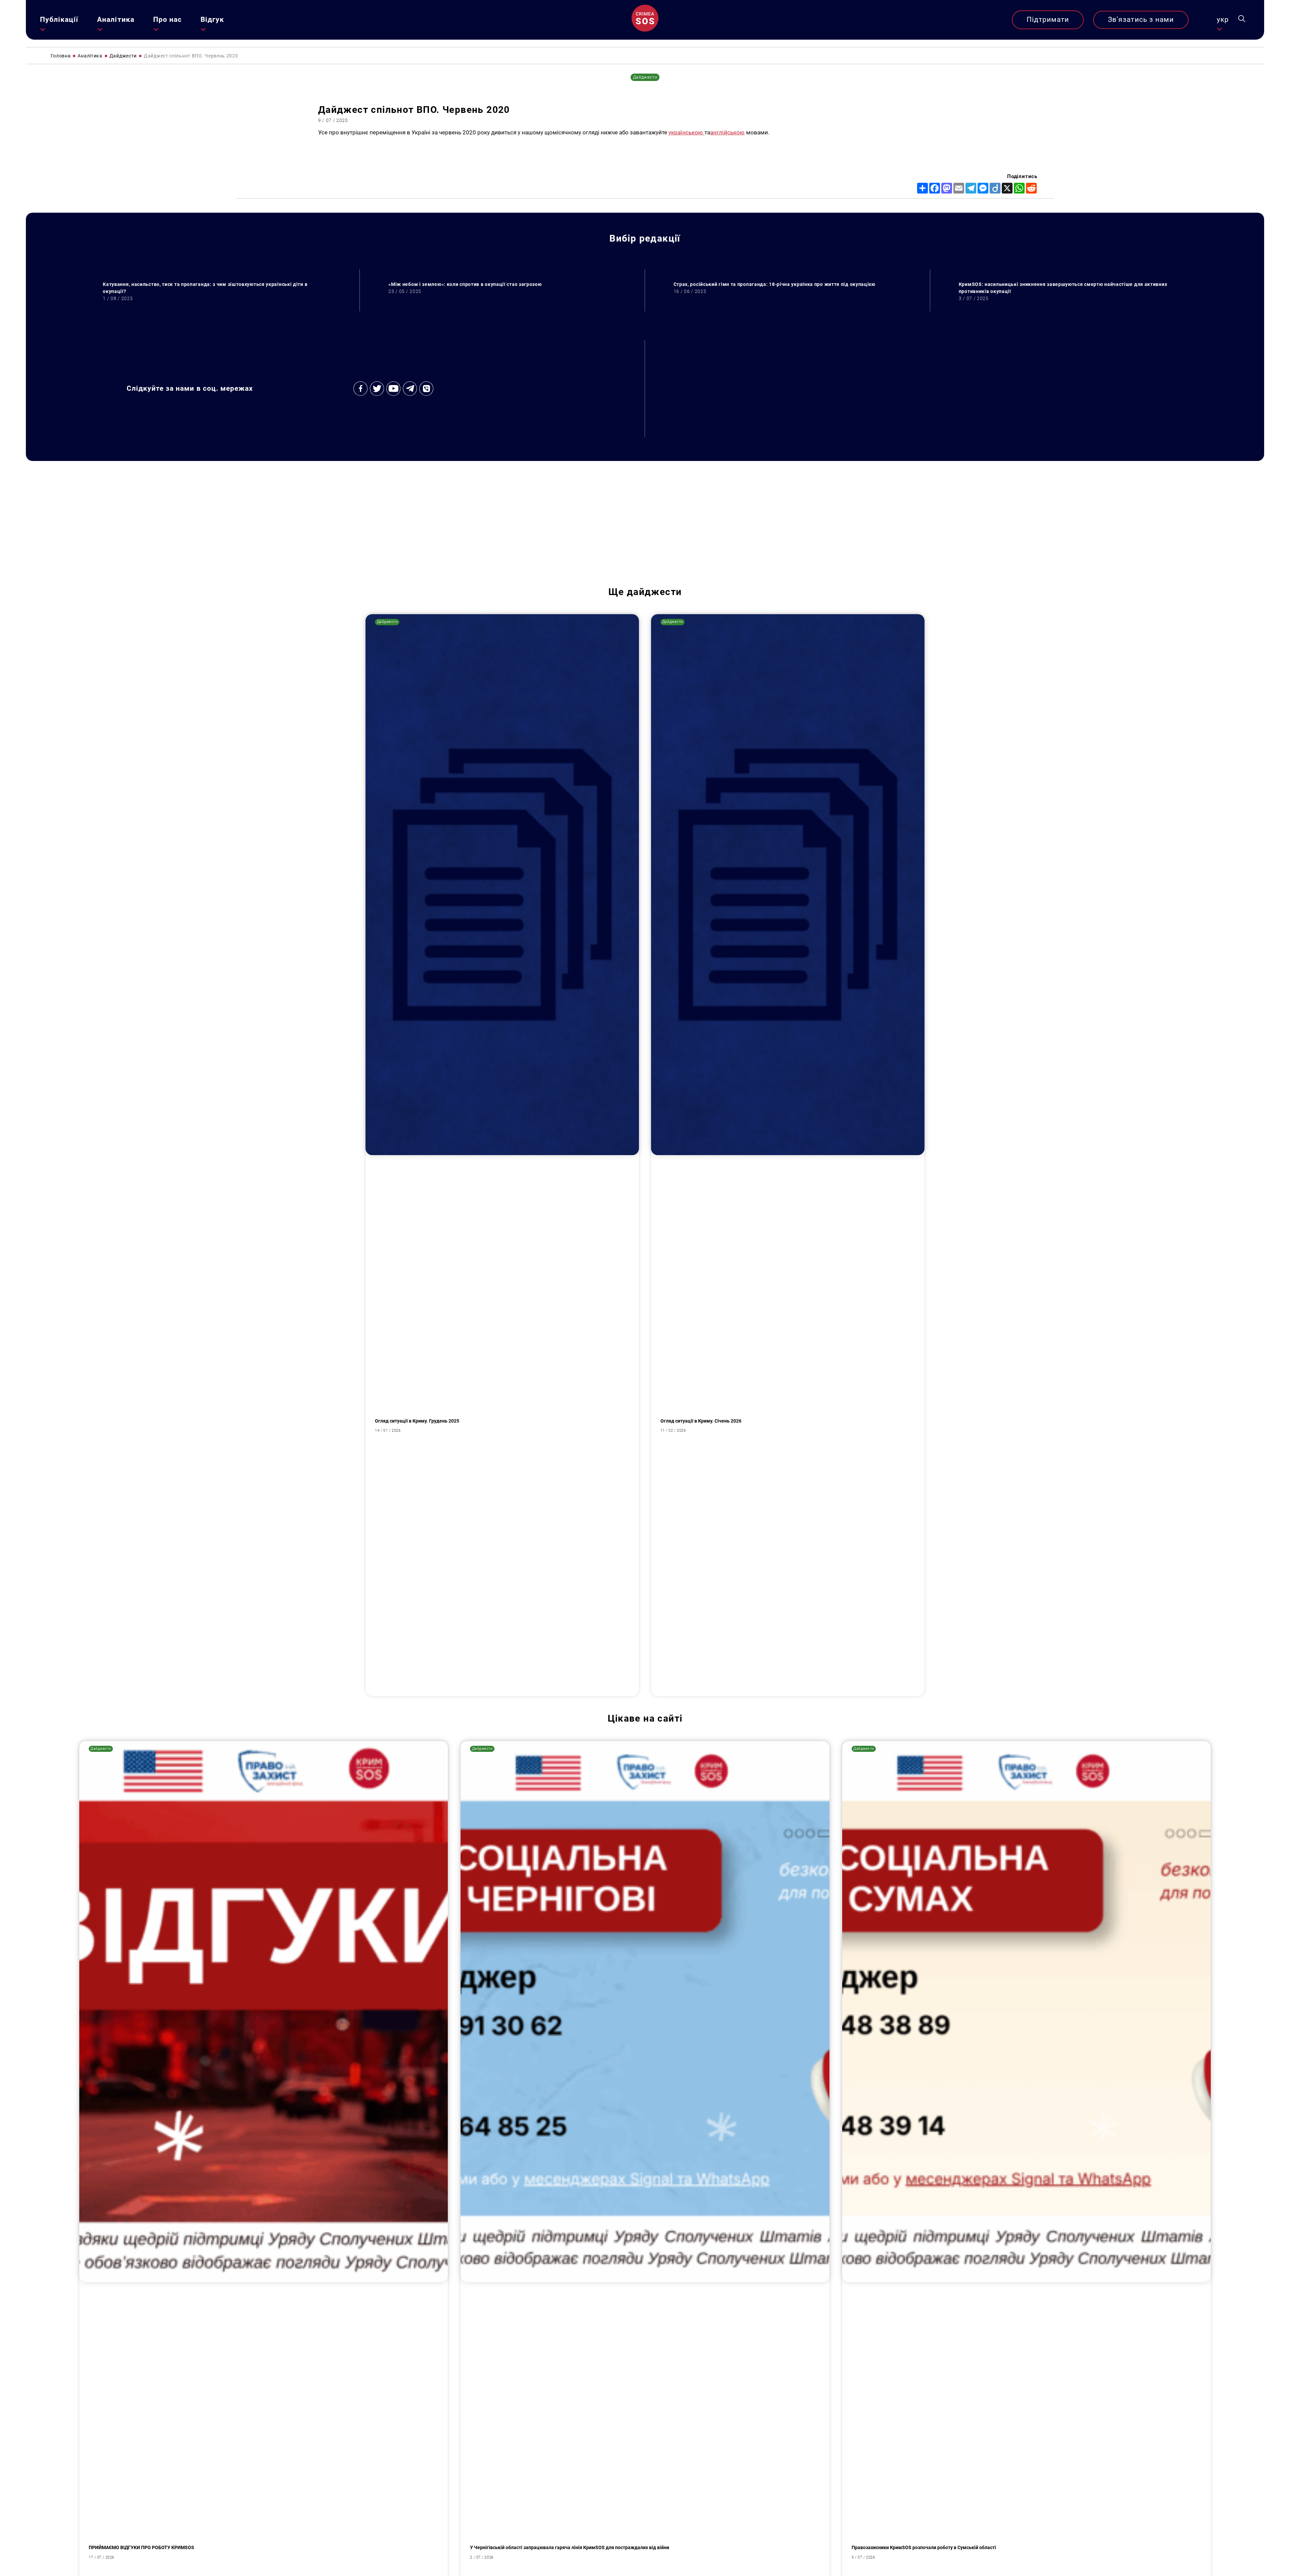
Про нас (167, 19)
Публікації (59, 19)
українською (686, 132)
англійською (727, 132)
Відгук (212, 19)
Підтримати (1048, 19)
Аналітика (116, 19)
